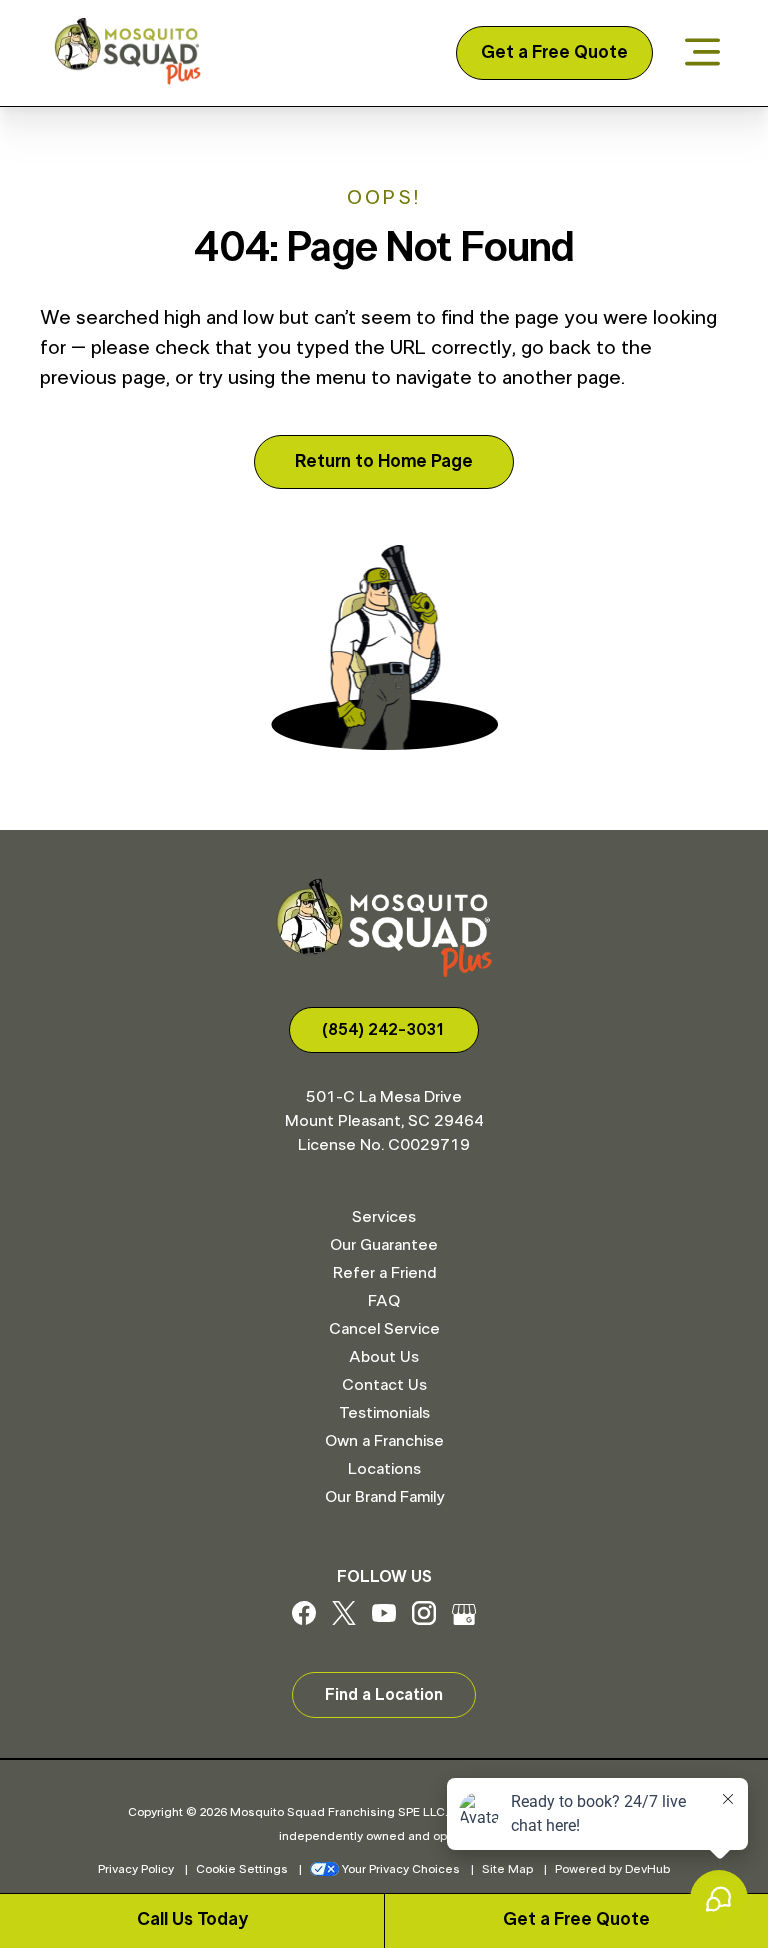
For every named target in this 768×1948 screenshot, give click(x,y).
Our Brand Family (384, 1497)
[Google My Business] (464, 1620)
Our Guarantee (384, 1245)
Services (384, 1217)
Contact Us (384, 1385)
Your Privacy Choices (401, 1869)
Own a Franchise (384, 1441)
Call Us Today (192, 1920)
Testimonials (384, 1413)
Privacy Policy (136, 1869)
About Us (384, 1357)
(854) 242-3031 (384, 1030)
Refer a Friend (384, 1273)
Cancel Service (384, 1329)
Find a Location (384, 1695)
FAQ (384, 1301)
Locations (384, 1469)
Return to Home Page (384, 462)
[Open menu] (702, 53)
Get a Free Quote (554, 53)
